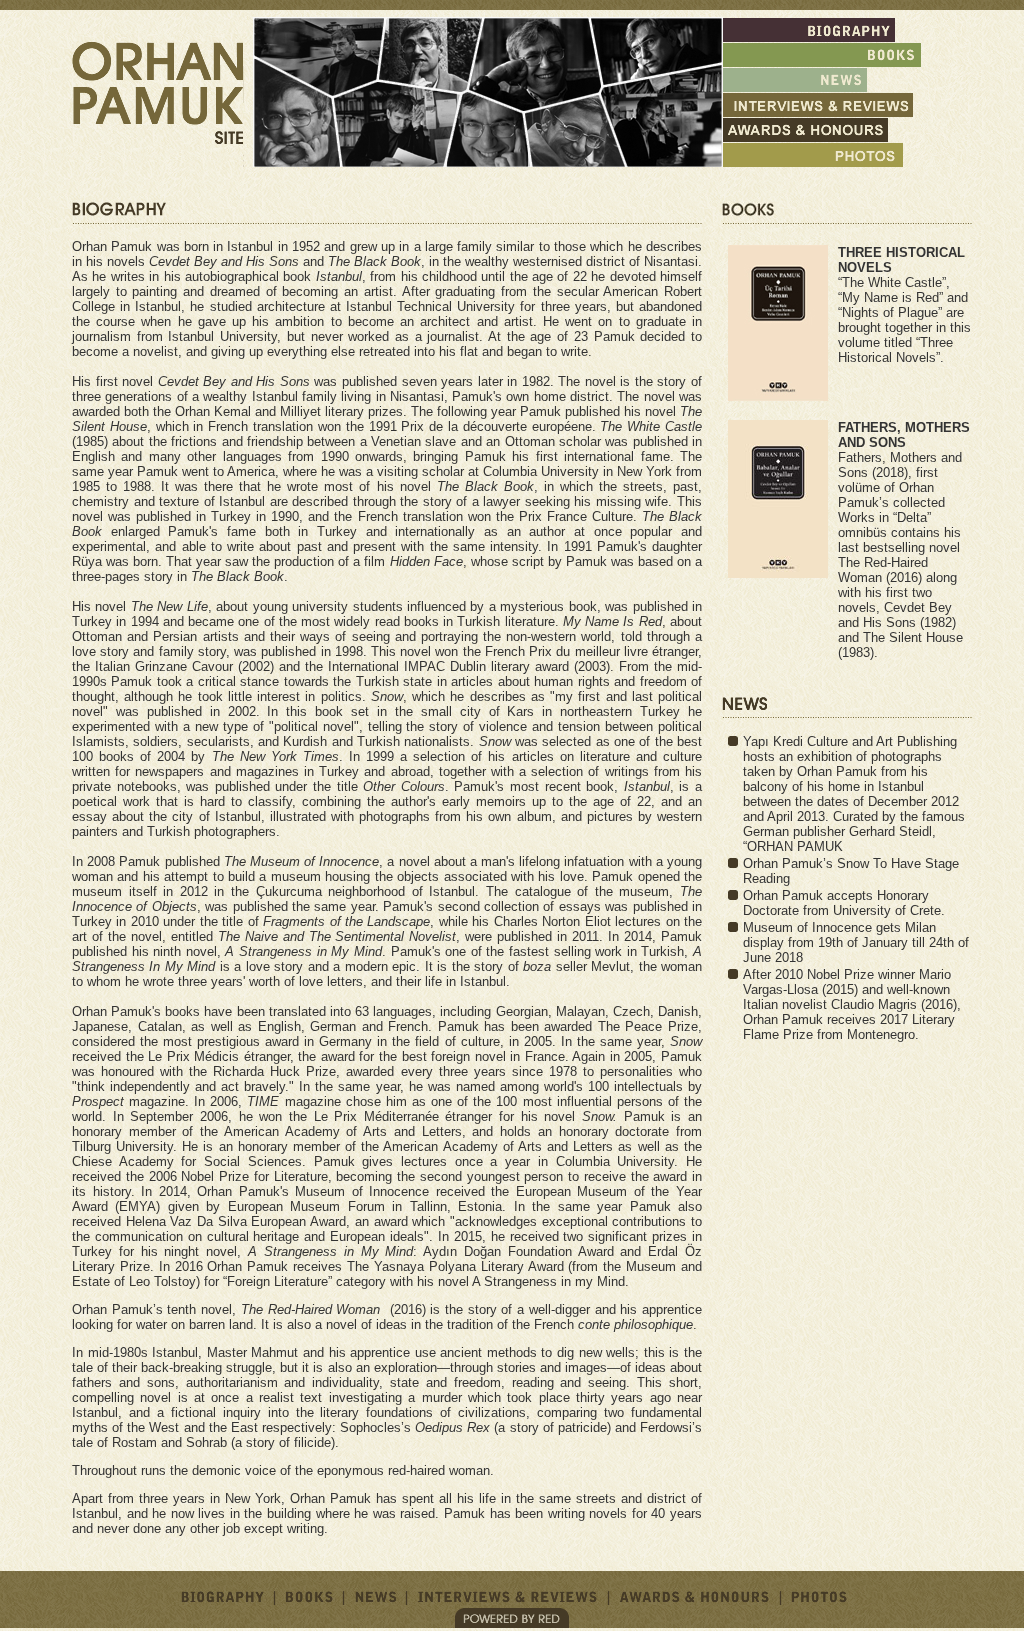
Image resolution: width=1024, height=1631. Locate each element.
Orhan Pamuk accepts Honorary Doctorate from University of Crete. (844, 903)
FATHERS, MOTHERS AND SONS (904, 435)
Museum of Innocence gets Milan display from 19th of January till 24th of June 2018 (856, 942)
